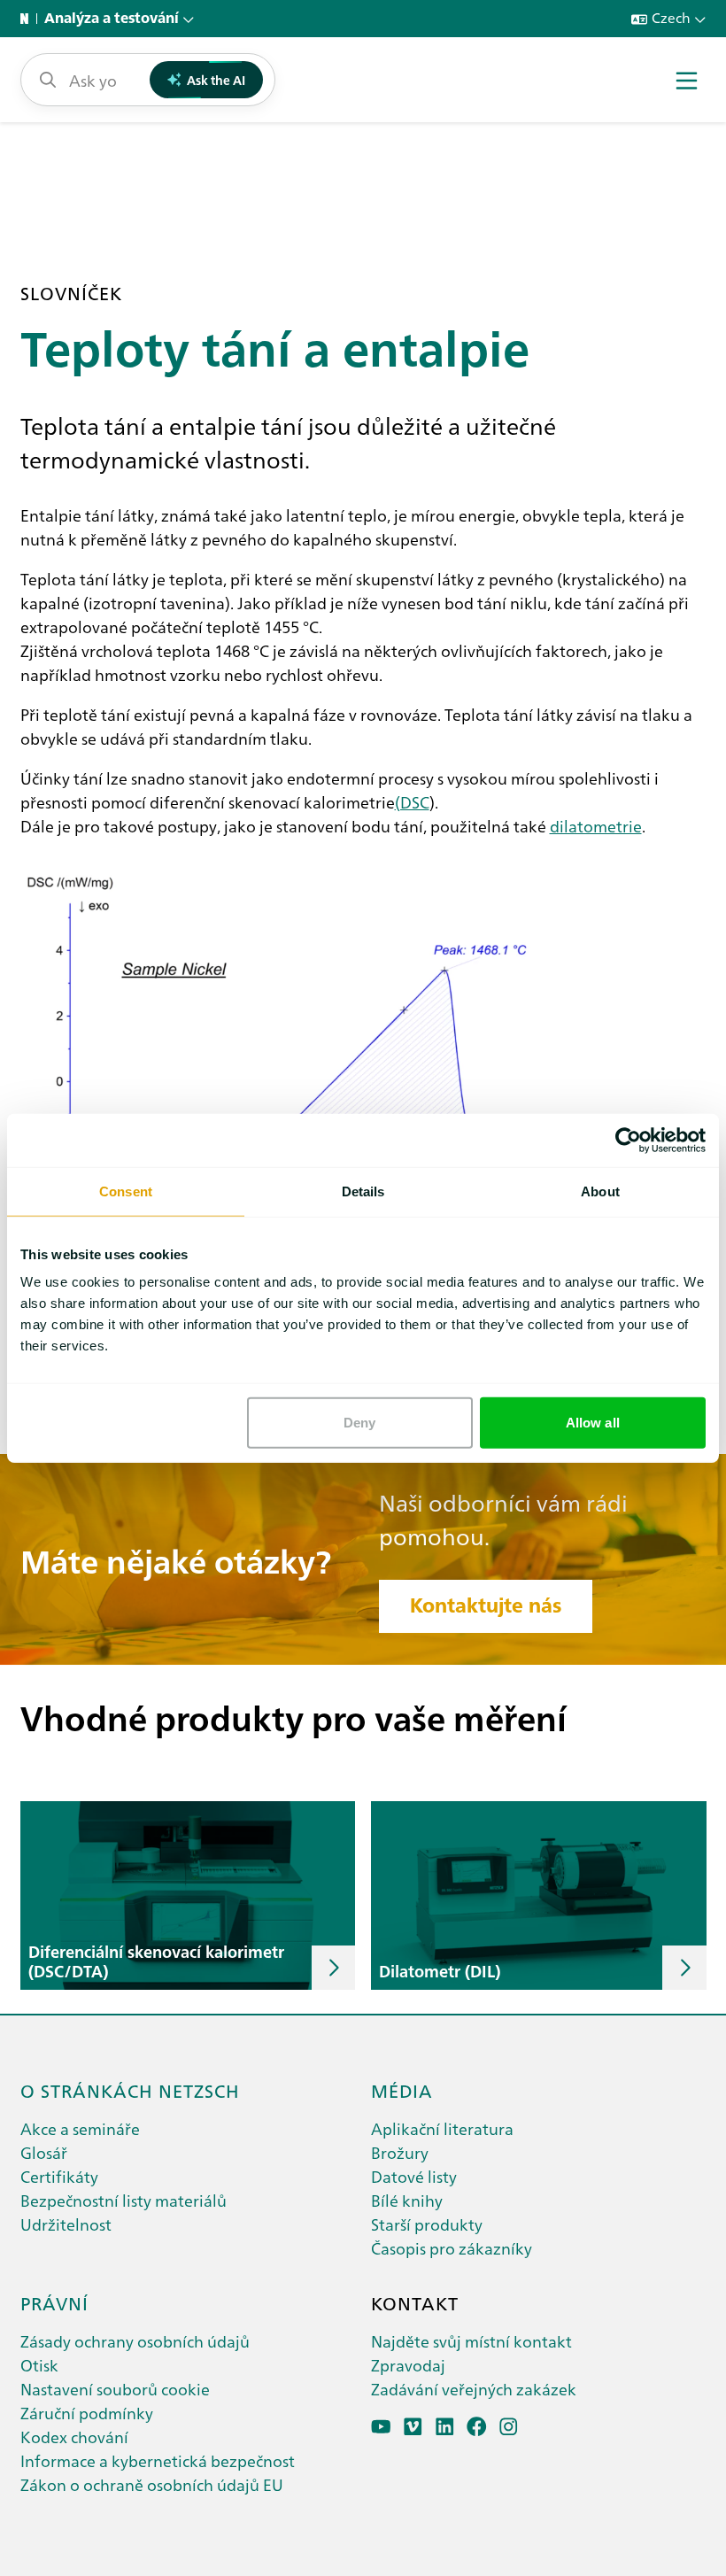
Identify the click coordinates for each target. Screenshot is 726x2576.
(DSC (412, 802)
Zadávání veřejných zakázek (474, 2389)
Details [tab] (363, 1191)
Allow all (593, 1423)
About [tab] (600, 1191)
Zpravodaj (408, 2365)
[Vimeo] (413, 2427)
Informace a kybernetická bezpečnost (158, 2460)
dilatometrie (596, 826)
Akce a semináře (80, 2128)
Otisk (39, 2365)
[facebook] (477, 2427)
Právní (54, 2302)
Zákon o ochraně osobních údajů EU (152, 2484)
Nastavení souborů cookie (115, 2389)
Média (402, 2090)
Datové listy (414, 2176)
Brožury (400, 2152)
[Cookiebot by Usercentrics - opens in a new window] (628, 1140)
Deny (359, 1423)
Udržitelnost (66, 2224)
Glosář (44, 2152)
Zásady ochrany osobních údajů (135, 2341)
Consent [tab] (126, 1191)
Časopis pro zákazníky (452, 2248)
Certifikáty (59, 2176)
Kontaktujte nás (486, 1605)
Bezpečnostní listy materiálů (124, 2200)
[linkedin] (445, 2427)
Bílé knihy (407, 2200)
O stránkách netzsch (130, 2090)
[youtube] (381, 2427)
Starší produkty (427, 2224)
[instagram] (509, 2427)
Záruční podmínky (87, 2413)
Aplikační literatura (442, 2128)
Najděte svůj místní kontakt (471, 2341)
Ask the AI (216, 80)
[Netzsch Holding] (28, 19)
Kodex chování (74, 2437)
